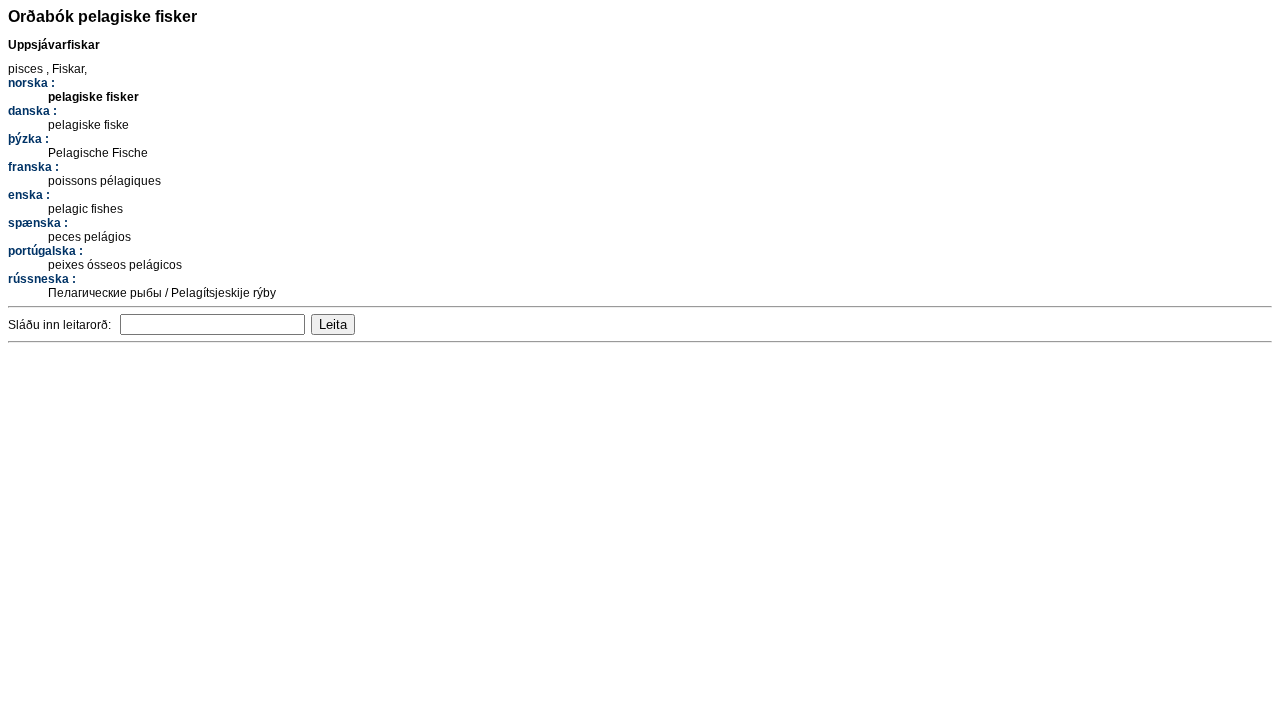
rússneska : (42, 279)
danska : (32, 111)
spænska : (38, 223)
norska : (31, 83)
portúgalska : (45, 251)
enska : (29, 195)
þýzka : (28, 139)
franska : (33, 167)
